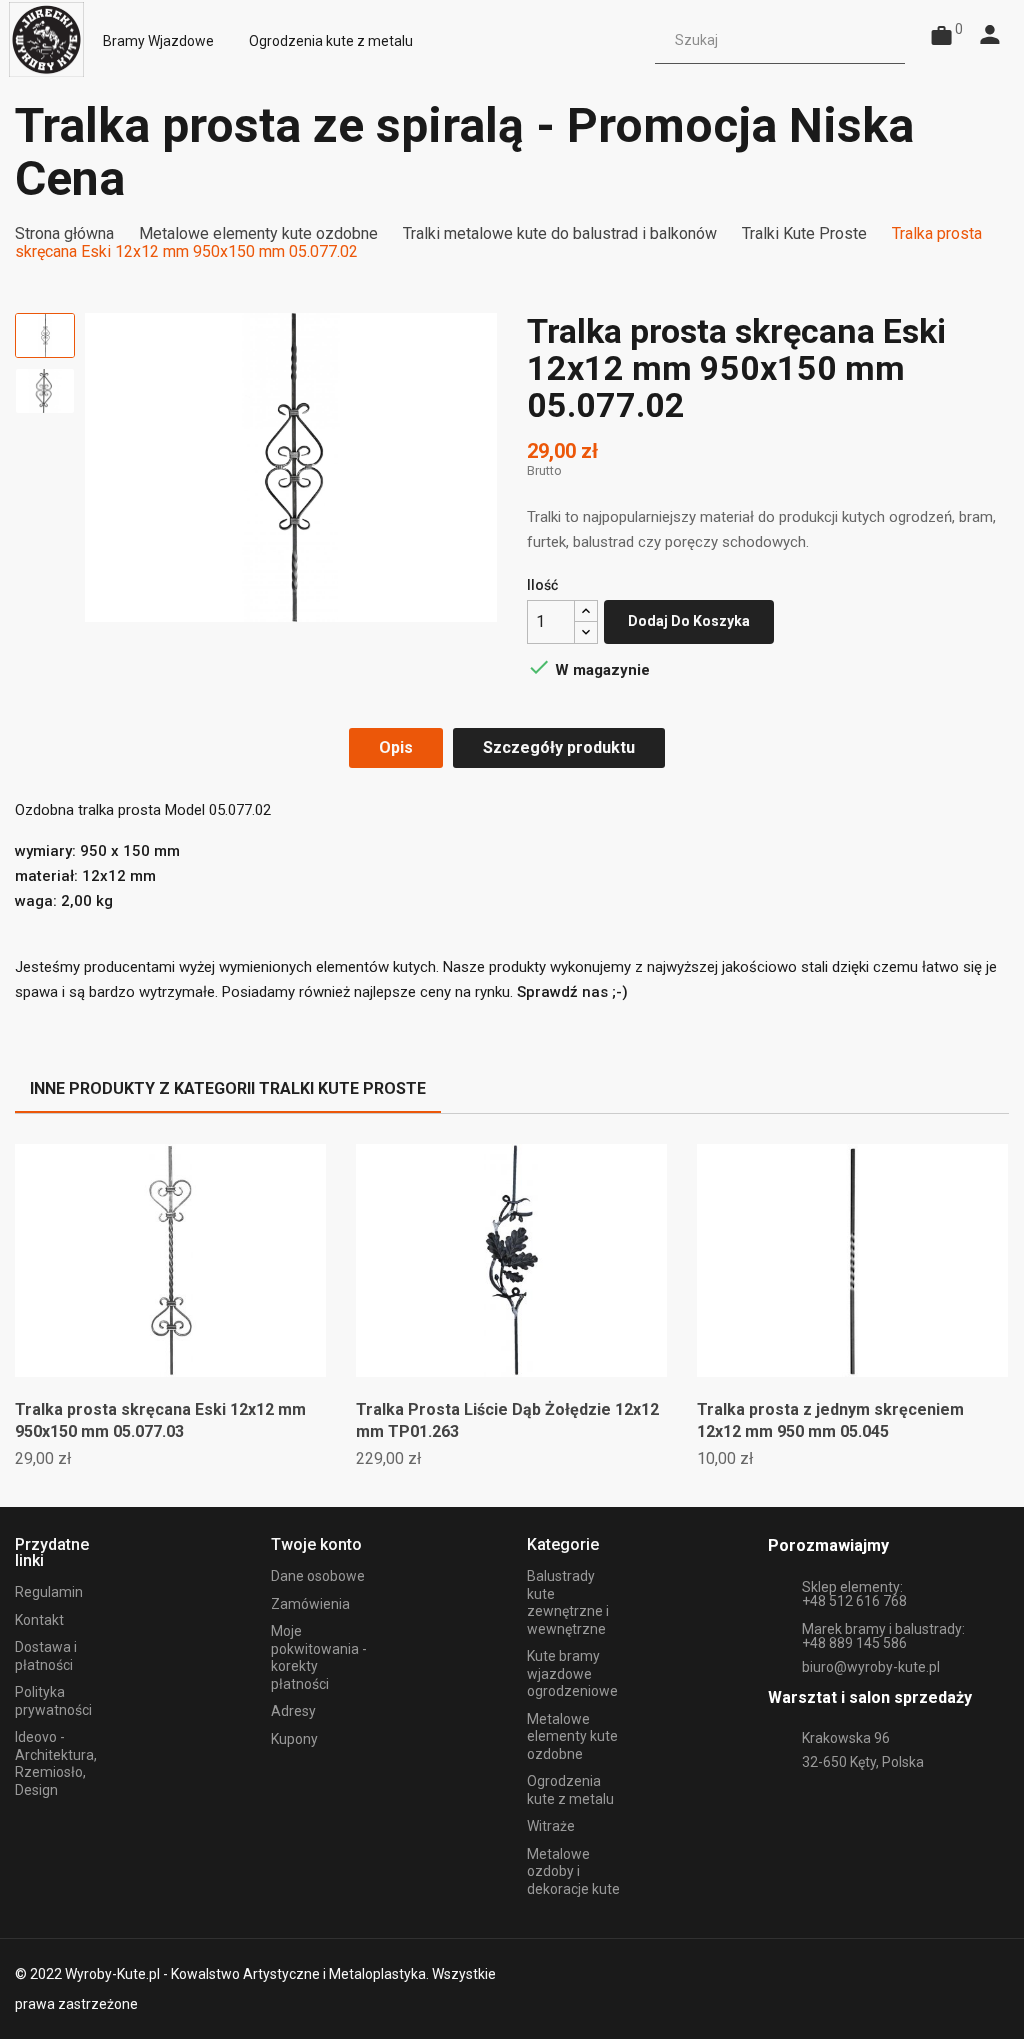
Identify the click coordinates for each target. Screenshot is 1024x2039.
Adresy (293, 1711)
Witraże (551, 1826)
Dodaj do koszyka (689, 621)
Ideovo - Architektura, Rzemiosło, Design (56, 1763)
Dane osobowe (318, 1576)
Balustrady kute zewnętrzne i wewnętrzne (568, 1602)
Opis (396, 747)
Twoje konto (316, 1544)
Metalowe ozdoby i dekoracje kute (573, 1871)
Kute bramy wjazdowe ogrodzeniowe (572, 1673)
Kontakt (39, 1620)
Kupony (294, 1739)
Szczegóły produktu (559, 747)
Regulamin (49, 1592)
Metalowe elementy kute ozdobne (572, 1736)
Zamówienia (310, 1604)
